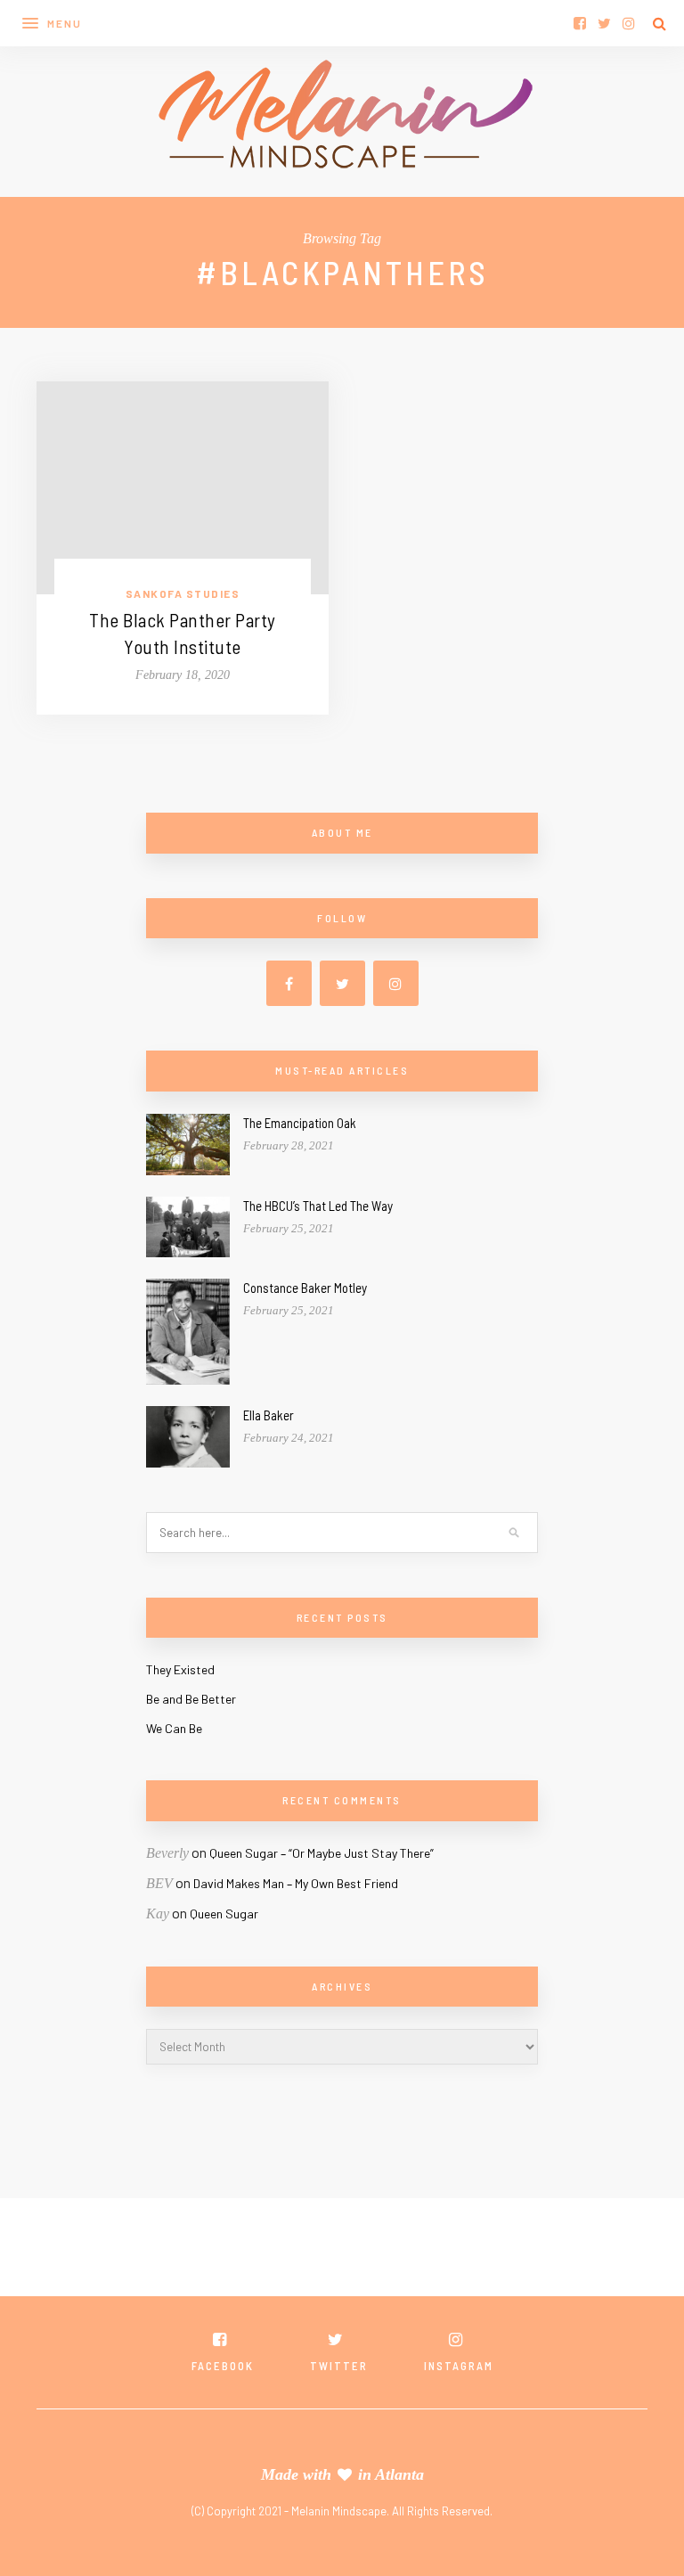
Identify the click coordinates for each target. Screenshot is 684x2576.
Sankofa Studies (183, 593)
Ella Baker (269, 1415)
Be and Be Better (191, 1699)
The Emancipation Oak (300, 1123)
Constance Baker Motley (305, 1288)
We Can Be (174, 1728)
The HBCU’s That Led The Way (318, 1206)
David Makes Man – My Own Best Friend (296, 1883)
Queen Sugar (224, 1914)
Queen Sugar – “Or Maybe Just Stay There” (322, 1853)
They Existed (180, 1669)
